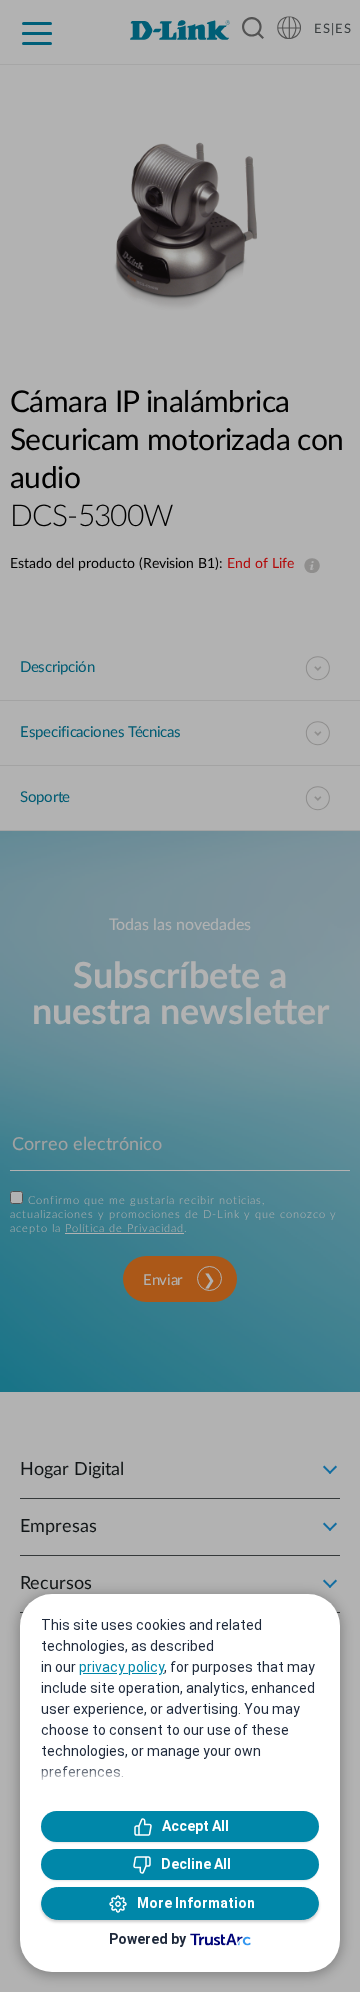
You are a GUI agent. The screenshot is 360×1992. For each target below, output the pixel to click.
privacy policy (121, 1667)
